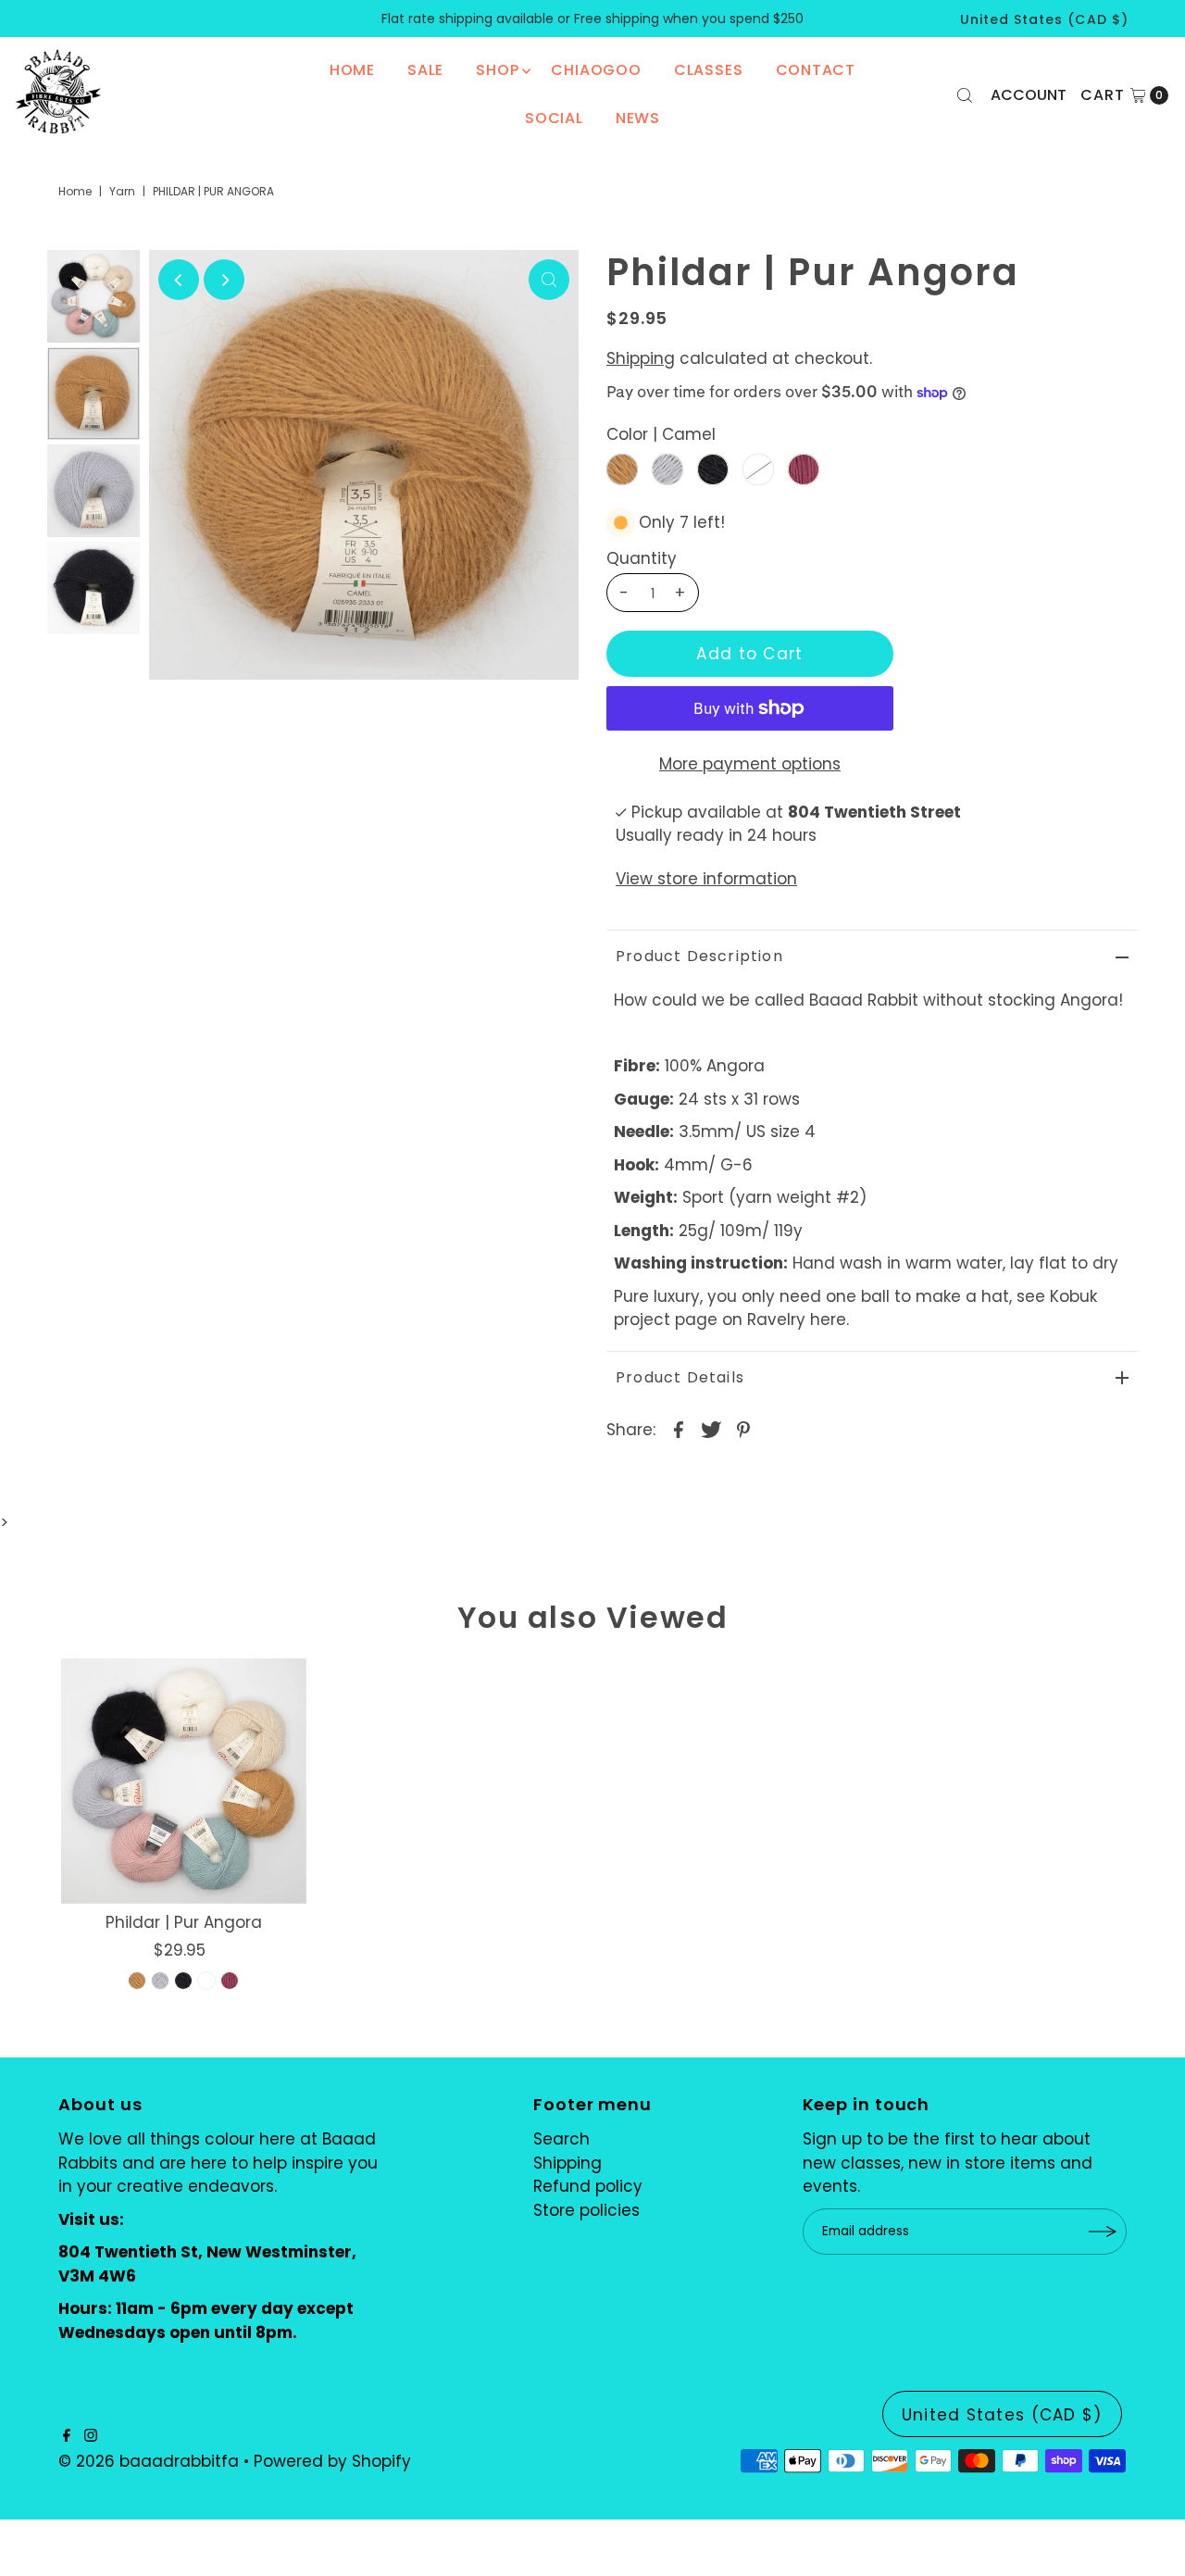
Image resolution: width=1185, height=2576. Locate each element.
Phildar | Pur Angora (184, 1922)
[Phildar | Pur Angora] (183, 1781)
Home (352, 70)
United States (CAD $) (1044, 19)
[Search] (965, 95)
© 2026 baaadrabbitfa (149, 2461)
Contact (816, 70)
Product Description (699, 956)
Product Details (680, 1377)
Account (1029, 95)
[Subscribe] (1104, 2232)
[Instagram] (91, 2436)
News (638, 118)
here (828, 1319)
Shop (497, 70)
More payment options (750, 764)
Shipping (641, 358)
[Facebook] (67, 2436)
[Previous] (179, 280)
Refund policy (588, 2186)
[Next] (224, 280)
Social (554, 118)
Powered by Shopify (332, 2461)
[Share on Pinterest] (743, 1428)
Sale (425, 70)
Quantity (642, 558)
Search (561, 2139)
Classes (709, 70)
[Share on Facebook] (679, 1428)
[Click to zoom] (549, 280)
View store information (706, 879)
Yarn (122, 191)
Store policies (586, 2210)
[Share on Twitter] (711, 1428)
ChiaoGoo (596, 70)
